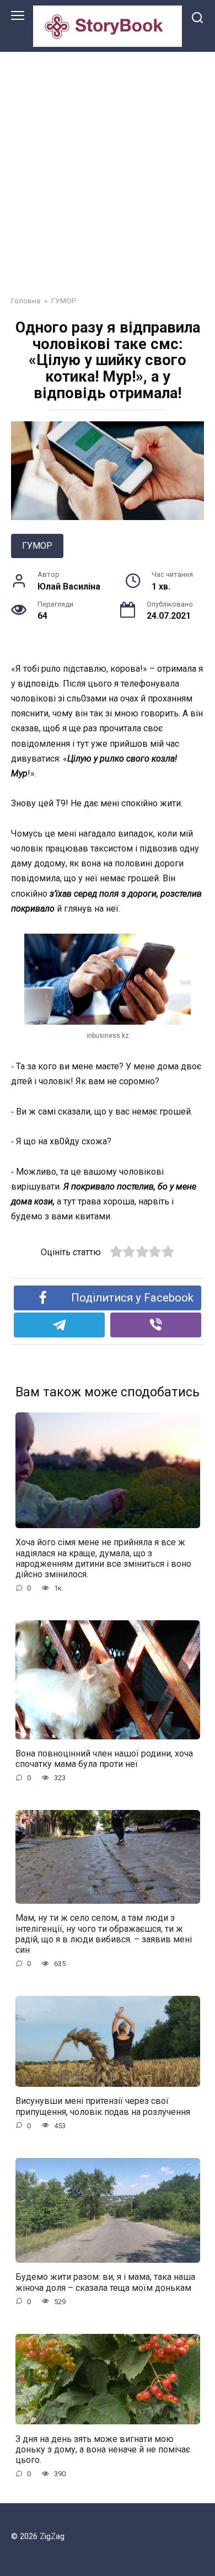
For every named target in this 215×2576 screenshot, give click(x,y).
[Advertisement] (108, 165)
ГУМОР (37, 546)
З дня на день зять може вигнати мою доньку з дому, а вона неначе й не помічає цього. (103, 2449)
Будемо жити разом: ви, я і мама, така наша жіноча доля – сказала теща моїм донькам (105, 2282)
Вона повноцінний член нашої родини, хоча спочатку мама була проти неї (104, 1759)
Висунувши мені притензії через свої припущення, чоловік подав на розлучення (103, 2106)
